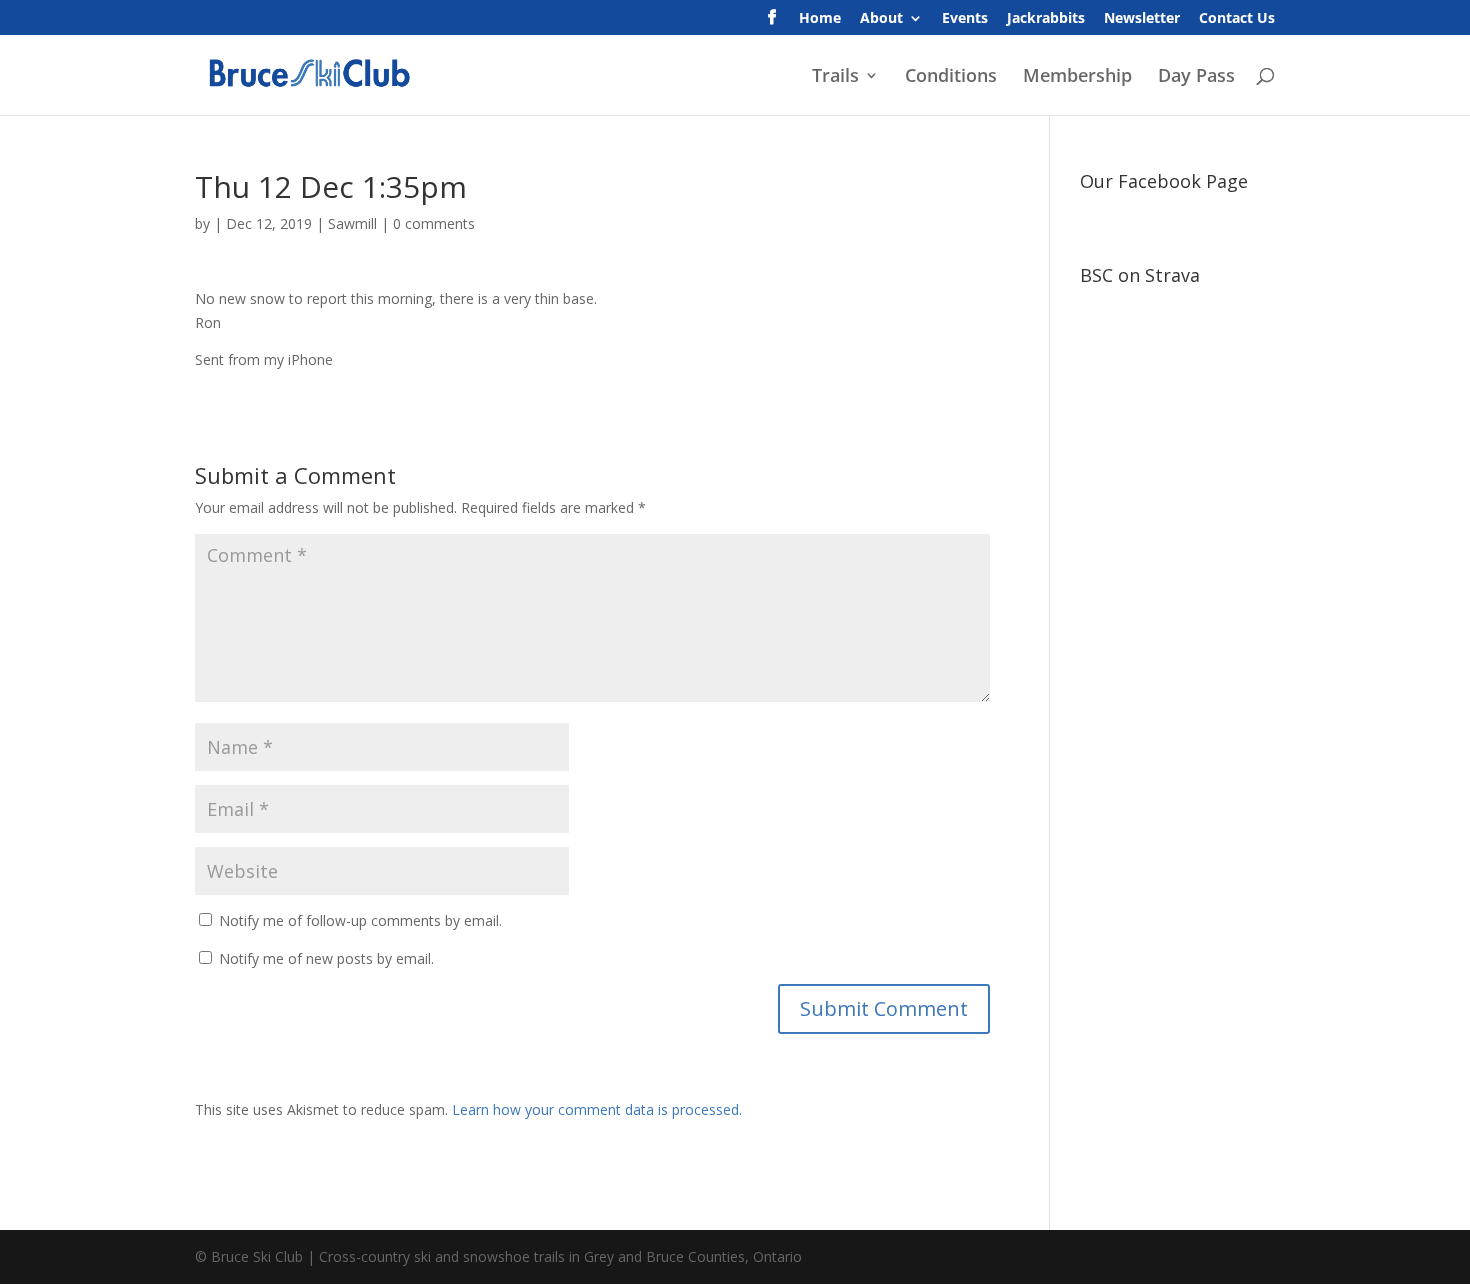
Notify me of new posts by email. (326, 958)
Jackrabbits (1046, 19)
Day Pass (1196, 77)
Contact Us (1237, 19)
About (881, 19)
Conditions (951, 77)
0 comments (434, 223)
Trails (835, 77)
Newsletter (1142, 19)
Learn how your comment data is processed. (597, 1109)
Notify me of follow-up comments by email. (360, 920)
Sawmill (352, 223)
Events (965, 19)
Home (820, 19)
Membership (1077, 77)
